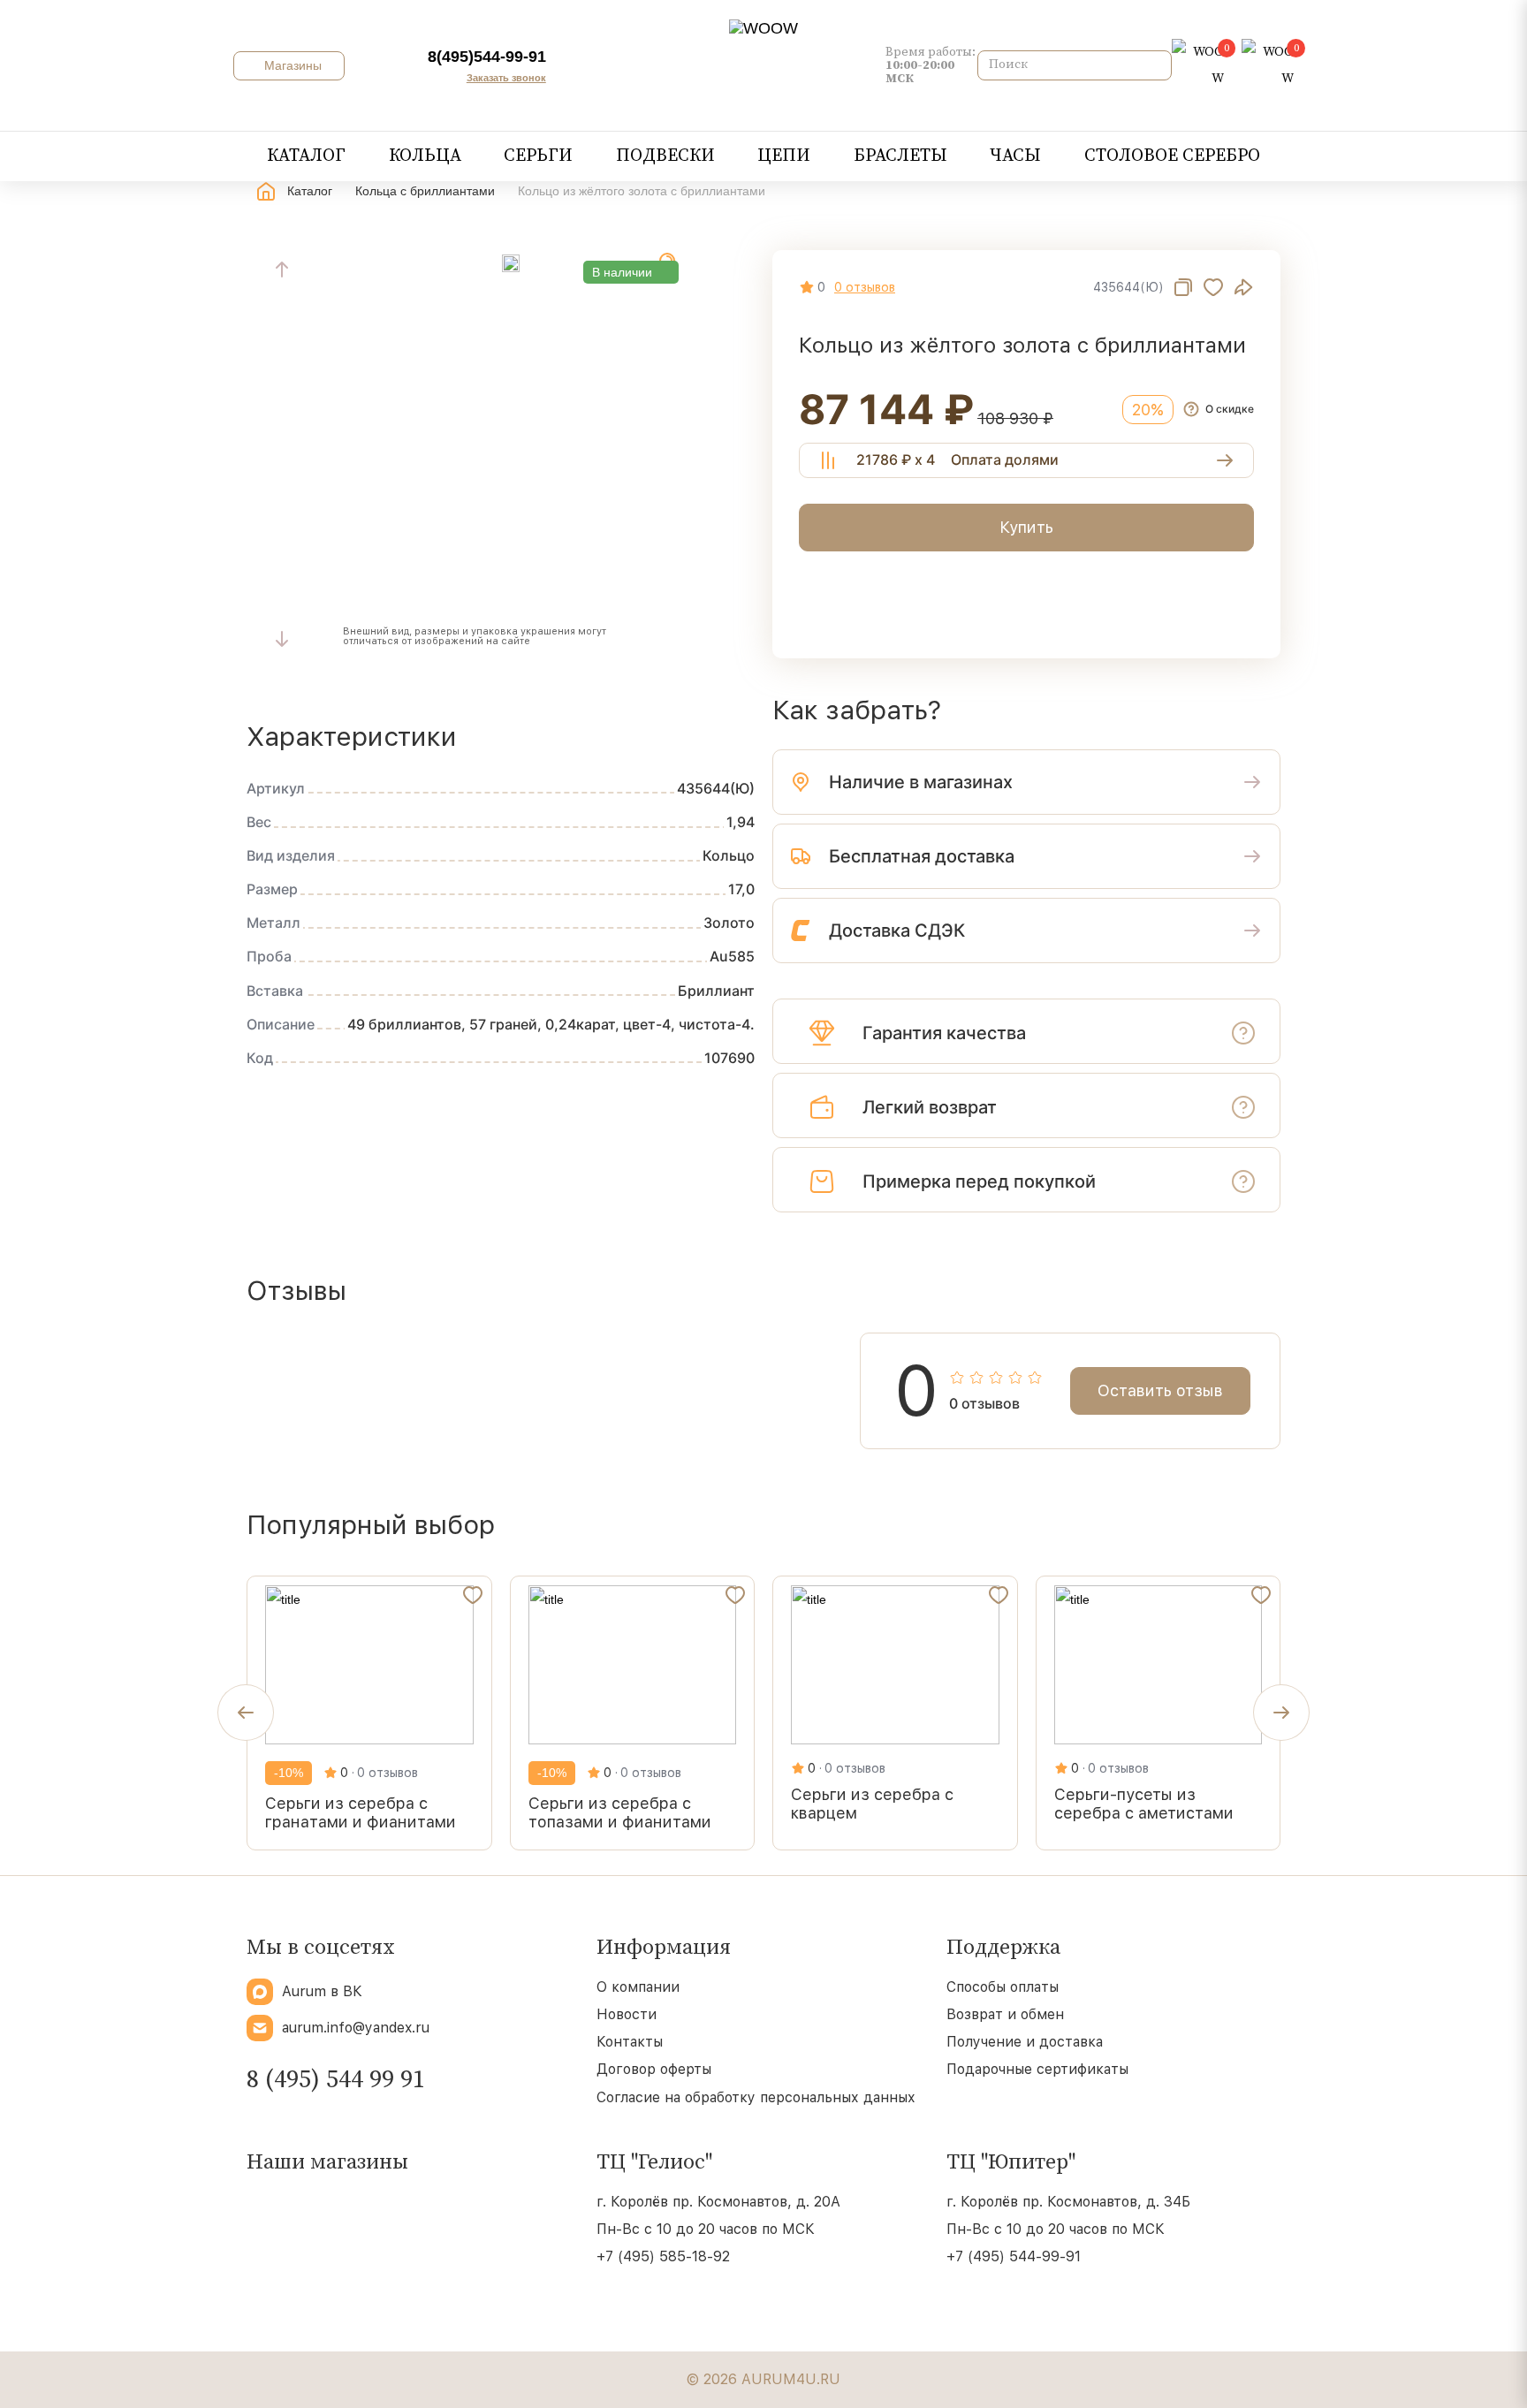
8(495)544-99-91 (487, 57)
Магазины (291, 65)
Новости (627, 2014)
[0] (1198, 65)
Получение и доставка (1025, 2042)
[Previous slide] (282, 270)
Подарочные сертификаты (1037, 2069)
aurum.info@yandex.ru (356, 2028)
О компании (638, 1987)
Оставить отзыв (1160, 1390)
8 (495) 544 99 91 (336, 2080)
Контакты (630, 2042)
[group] (369, 1713)
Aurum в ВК (322, 1991)
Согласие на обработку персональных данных (756, 2097)
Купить (1026, 527)
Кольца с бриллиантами (425, 191)
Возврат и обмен (1005, 2014)
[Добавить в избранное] (473, 1599)
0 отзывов (865, 287)
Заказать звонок (506, 78)
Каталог (310, 191)
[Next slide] (282, 639)
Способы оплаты (1003, 1987)
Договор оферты (654, 2069)
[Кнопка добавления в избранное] (1213, 287)
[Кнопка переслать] (1243, 287)
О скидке (1230, 409)
